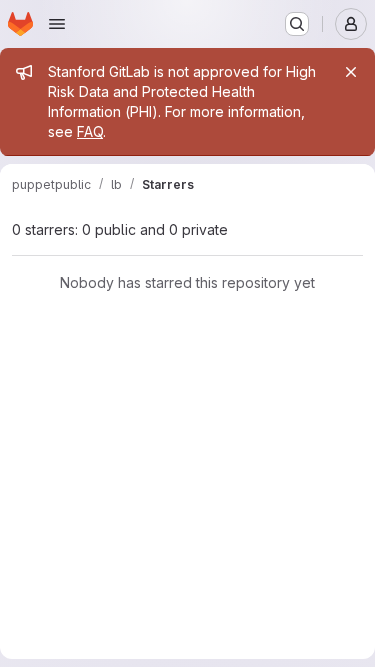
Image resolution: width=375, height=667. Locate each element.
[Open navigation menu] (57, 24)
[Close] (351, 72)
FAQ (90, 131)
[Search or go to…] (297, 24)
